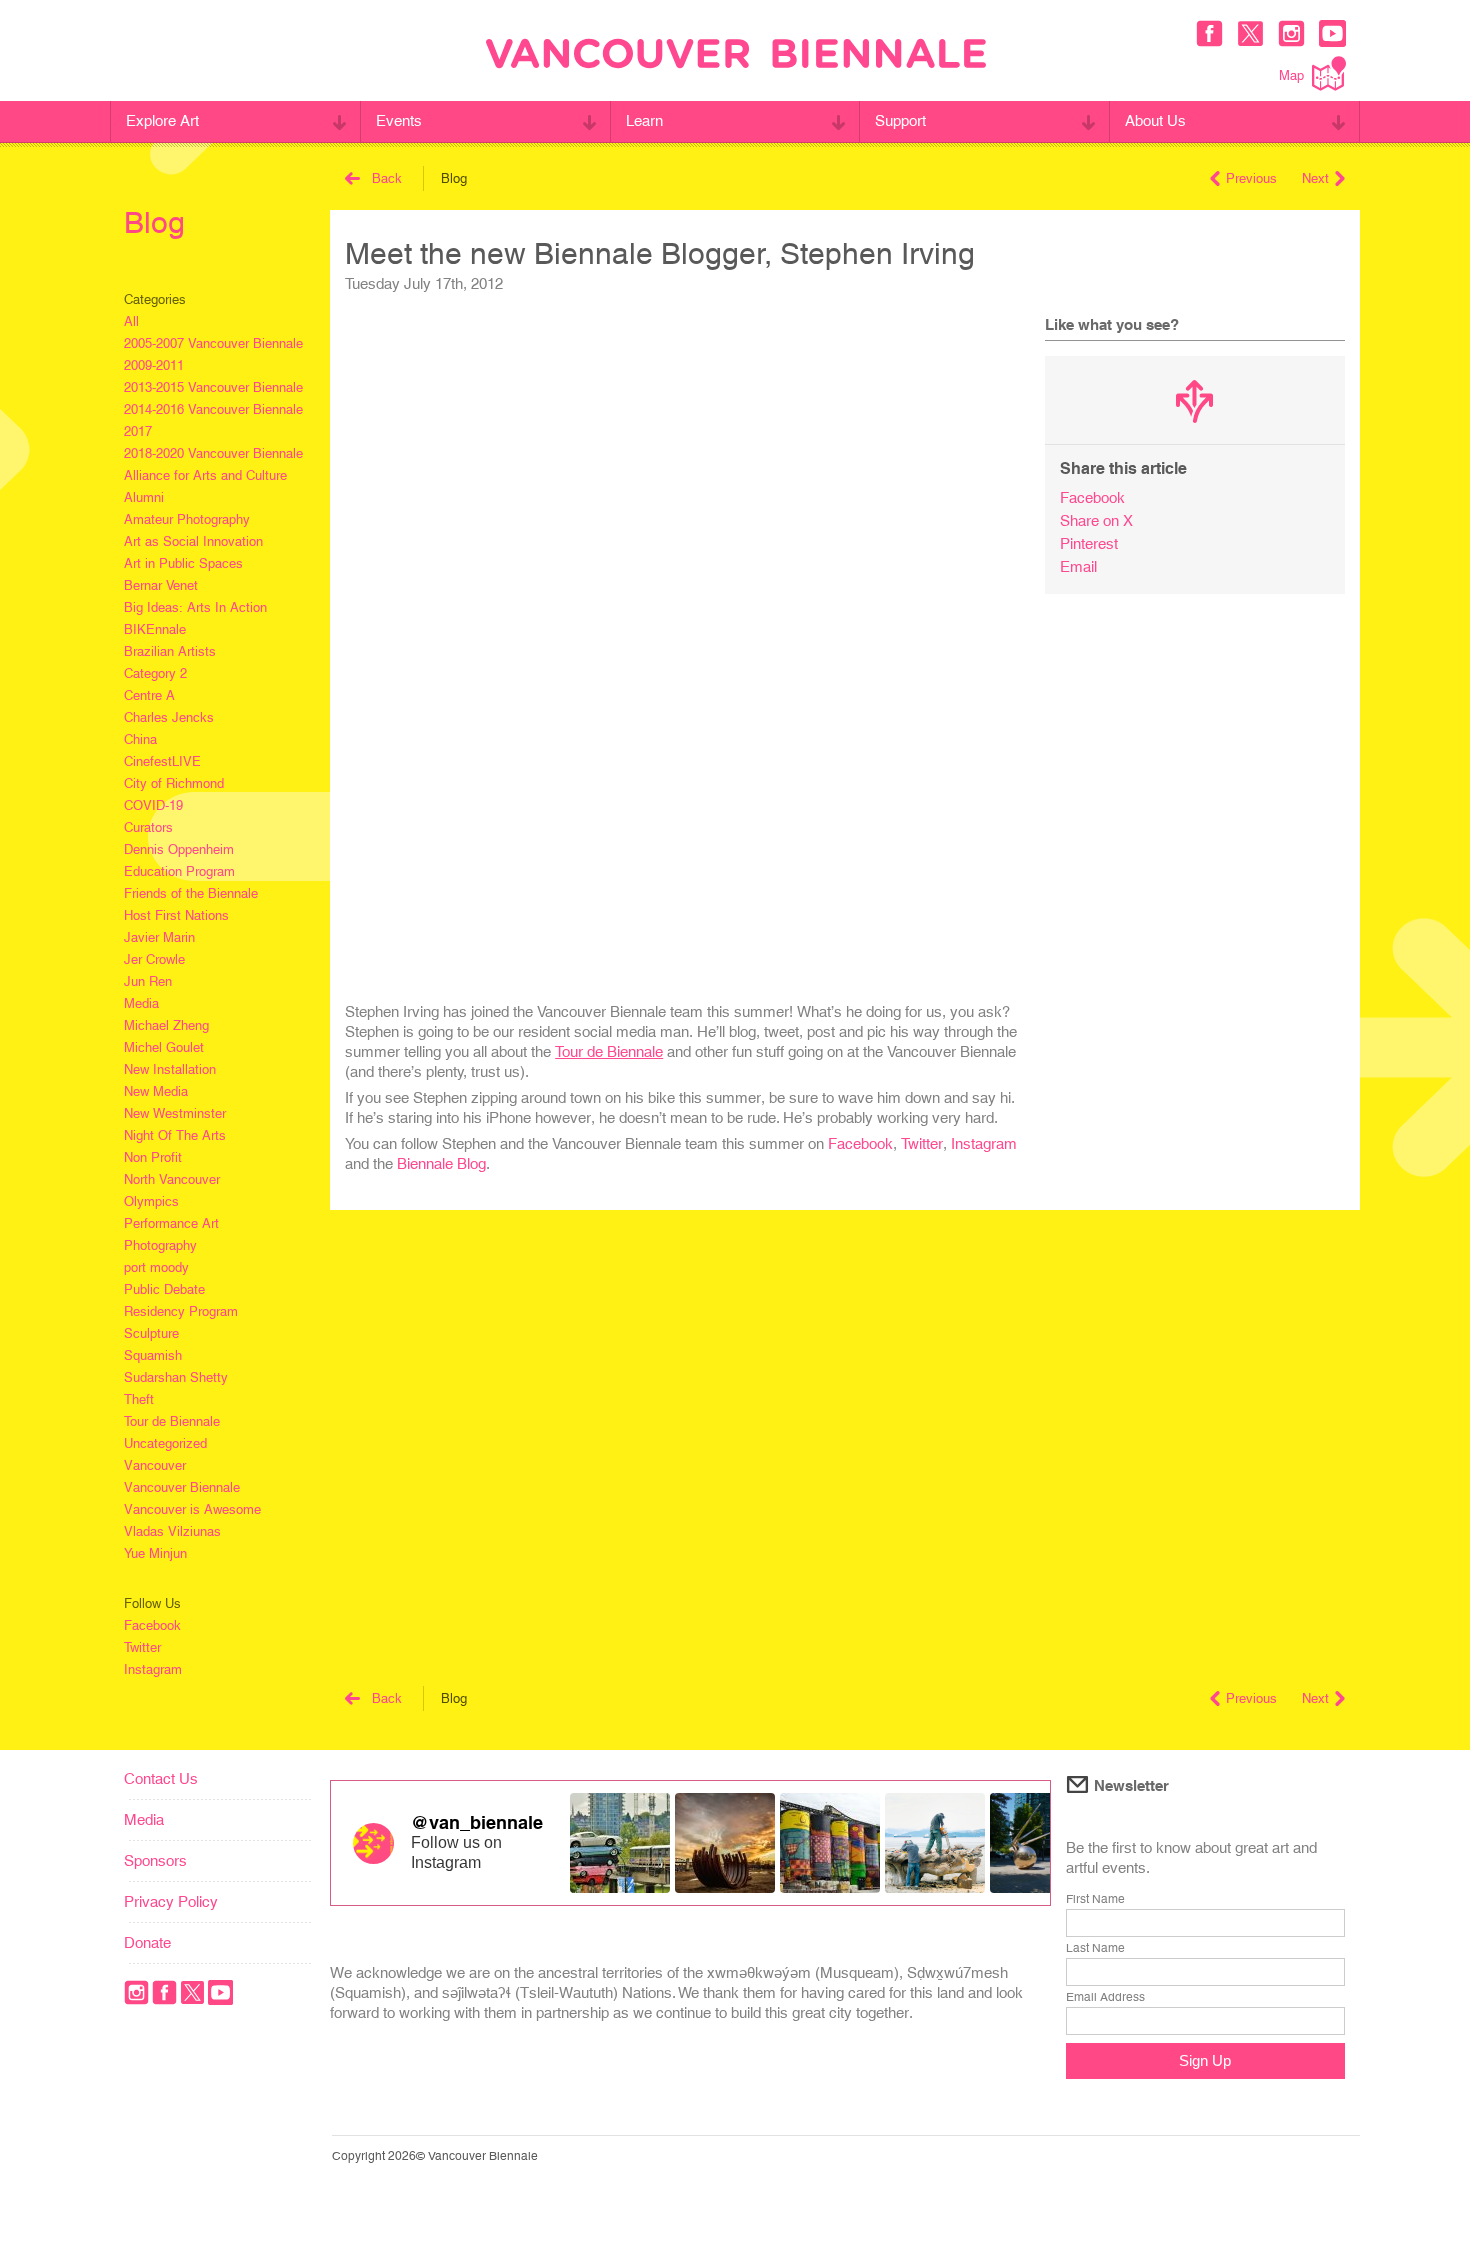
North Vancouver (172, 1179)
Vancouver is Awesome (192, 1509)
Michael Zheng (166, 1025)
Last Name (1095, 1948)
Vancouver (155, 1465)
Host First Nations (176, 915)
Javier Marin (159, 937)
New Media (156, 1091)
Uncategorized (165, 1443)
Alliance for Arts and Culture (205, 475)
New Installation (170, 1069)
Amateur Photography (187, 519)
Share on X (1096, 520)
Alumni (144, 497)
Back (387, 178)
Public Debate (164, 1289)
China (140, 739)
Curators (148, 827)
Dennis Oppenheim (179, 849)
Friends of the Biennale (191, 893)
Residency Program (181, 1311)
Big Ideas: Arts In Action (195, 607)
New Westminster (175, 1113)
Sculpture (151, 1333)
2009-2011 (154, 365)
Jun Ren (148, 981)
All (131, 321)
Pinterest (1089, 543)
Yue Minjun (155, 1553)
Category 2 (155, 673)
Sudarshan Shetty (176, 1377)
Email (1078, 566)
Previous (1251, 178)
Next (1315, 178)
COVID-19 (153, 805)
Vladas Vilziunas (172, 1531)
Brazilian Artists (170, 651)
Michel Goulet (164, 1047)
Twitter (142, 1647)
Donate (147, 1942)
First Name (1095, 1899)
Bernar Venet (161, 585)
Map (1291, 75)
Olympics (151, 1201)
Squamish (153, 1355)
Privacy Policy (171, 1901)
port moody (156, 1267)
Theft (139, 1399)
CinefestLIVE (162, 761)
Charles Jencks (169, 717)
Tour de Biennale (172, 1421)
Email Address (1105, 1997)
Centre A (149, 695)
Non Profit (153, 1157)
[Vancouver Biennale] (736, 56)
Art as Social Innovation (193, 541)
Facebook (152, 1625)
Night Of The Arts (175, 1135)
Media (141, 1003)
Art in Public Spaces (183, 563)
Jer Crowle (154, 959)
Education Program (179, 871)
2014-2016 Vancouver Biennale (213, 409)
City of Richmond (174, 783)
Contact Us (161, 1778)
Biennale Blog (441, 1163)
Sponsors (155, 1860)
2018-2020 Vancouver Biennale (213, 453)
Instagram (153, 1669)
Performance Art (171, 1223)
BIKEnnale (155, 629)
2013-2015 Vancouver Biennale (213, 387)
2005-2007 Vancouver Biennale (213, 343)
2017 (138, 431)
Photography (160, 1245)
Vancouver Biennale (182, 1487)
